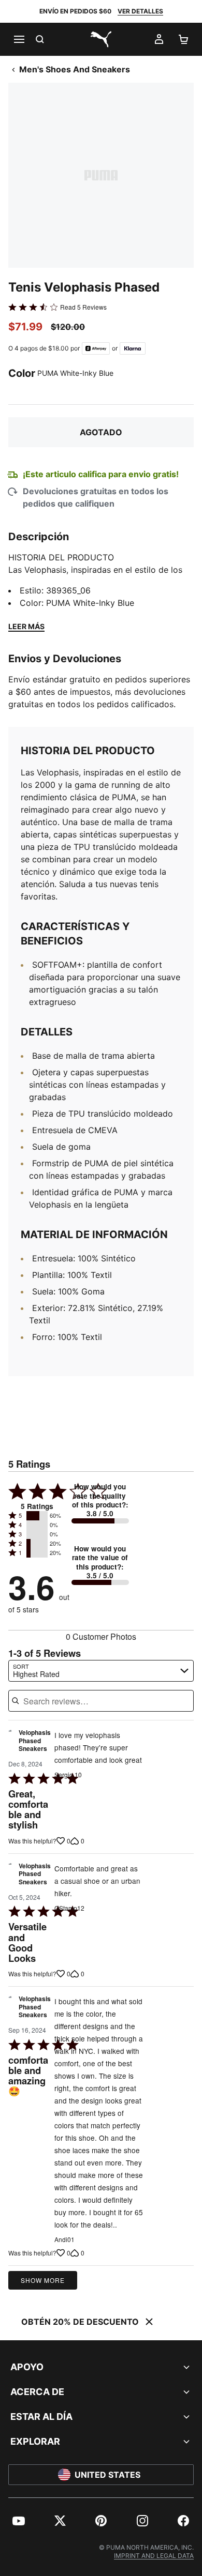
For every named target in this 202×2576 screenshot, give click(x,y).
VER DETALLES (140, 11)
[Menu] (19, 39)
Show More (43, 2280)
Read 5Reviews (83, 307)
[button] (37, 1516)
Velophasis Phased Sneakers (35, 1741)
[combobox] (101, 1671)
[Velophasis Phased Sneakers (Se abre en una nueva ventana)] (10, 1743)
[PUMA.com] (101, 39)
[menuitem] (19, 2521)
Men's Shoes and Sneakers (75, 69)
